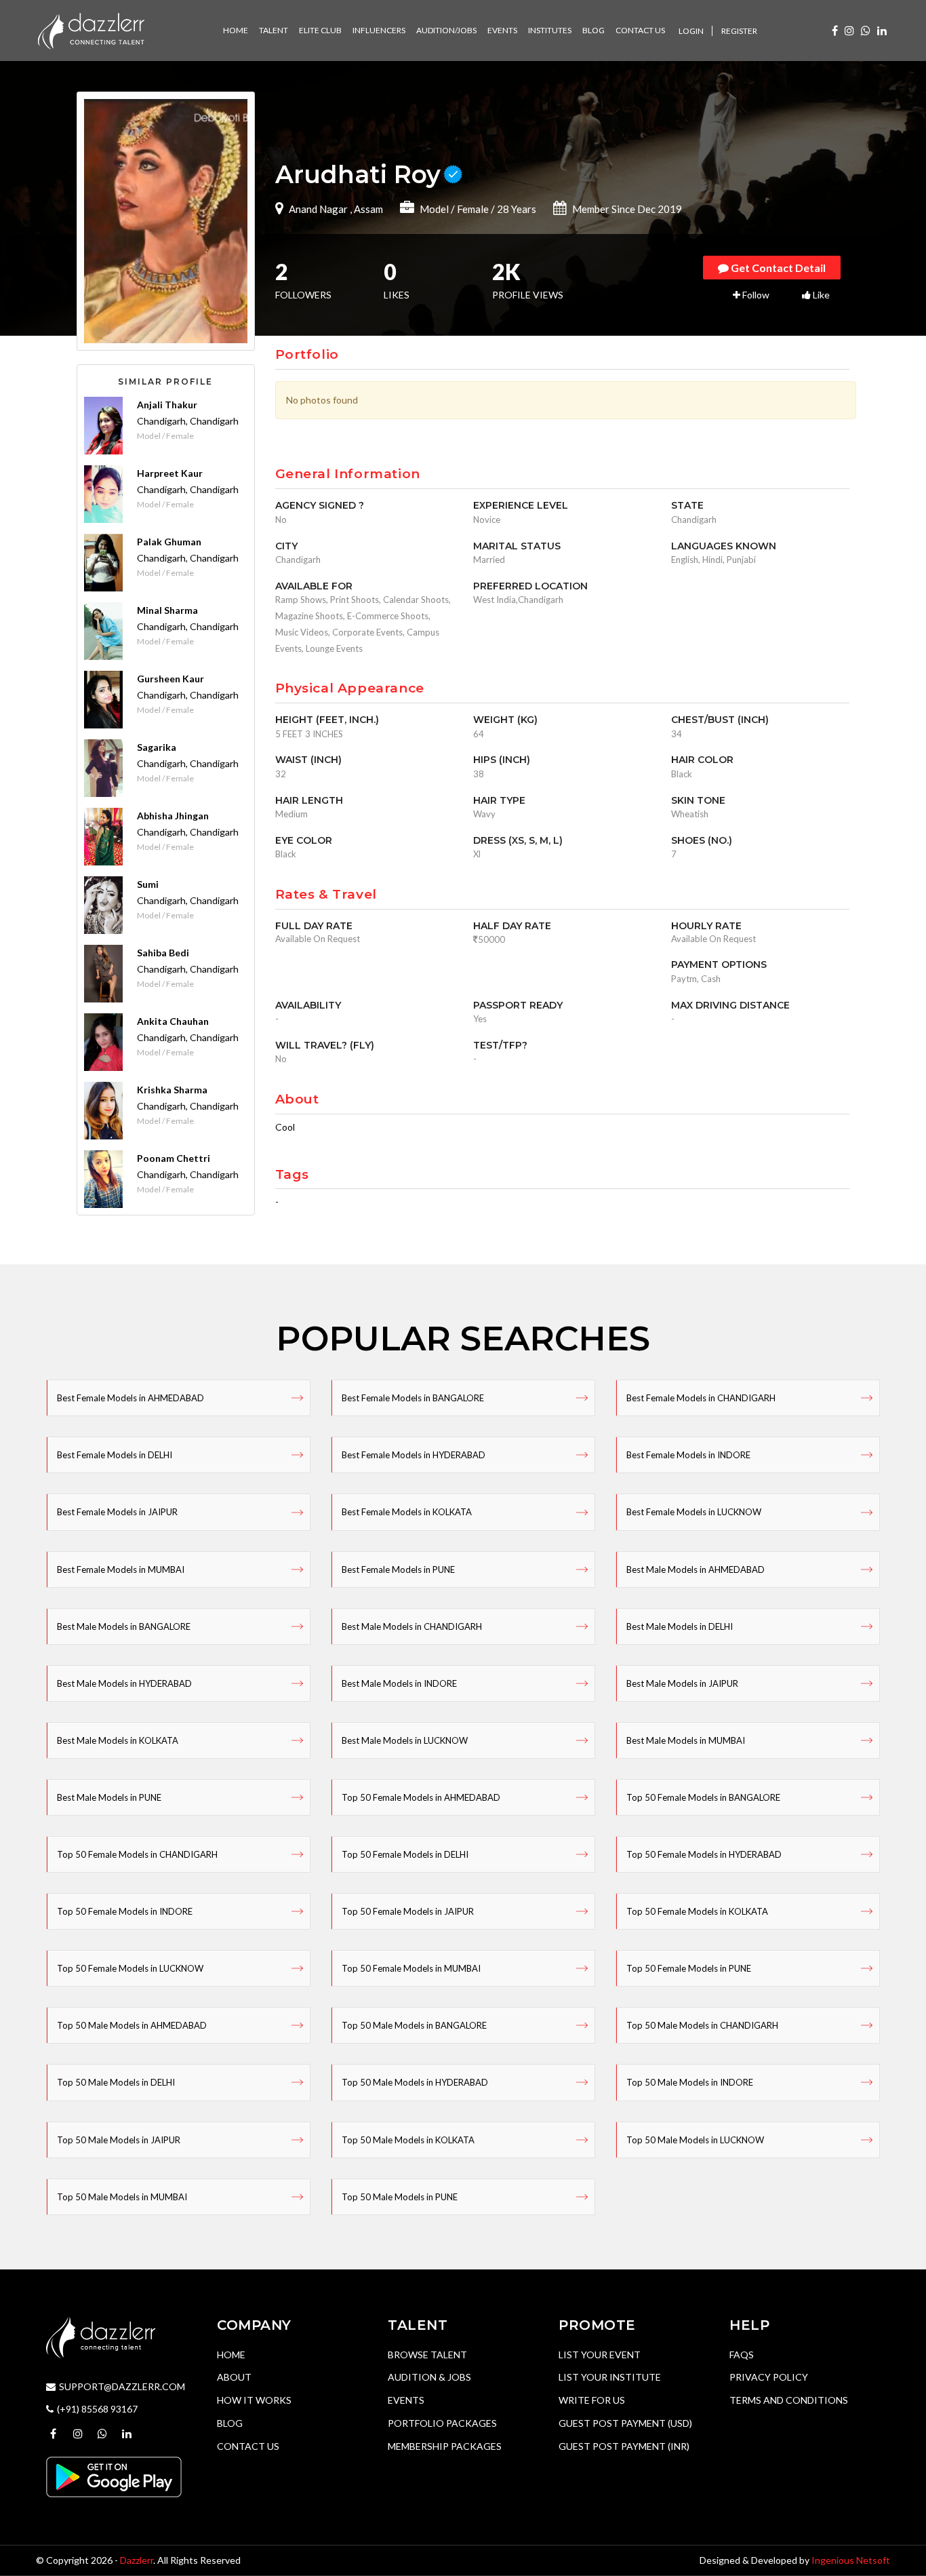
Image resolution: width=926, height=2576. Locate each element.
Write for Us (592, 2400)
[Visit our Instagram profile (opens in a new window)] (849, 30)
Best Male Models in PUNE (109, 1797)
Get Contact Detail (777, 268)
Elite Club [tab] (320, 30)
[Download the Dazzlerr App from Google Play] (114, 2476)
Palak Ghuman (169, 542)
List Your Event (600, 2355)
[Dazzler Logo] (91, 30)
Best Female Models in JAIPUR (117, 1512)
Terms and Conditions (789, 2400)
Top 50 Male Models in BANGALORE (414, 2025)
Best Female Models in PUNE (398, 1569)
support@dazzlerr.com (122, 2386)
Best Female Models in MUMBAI (121, 1569)
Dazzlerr (137, 2560)
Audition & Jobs (429, 2377)
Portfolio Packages (442, 2423)
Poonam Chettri (174, 1158)
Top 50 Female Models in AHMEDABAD (421, 1797)
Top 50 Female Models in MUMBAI (411, 1968)
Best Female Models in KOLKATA (407, 1512)
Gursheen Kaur (170, 679)
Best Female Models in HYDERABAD (414, 1455)
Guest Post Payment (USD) (625, 2423)
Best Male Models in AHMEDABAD (696, 1569)
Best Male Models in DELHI (680, 1626)
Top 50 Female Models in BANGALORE (703, 1797)
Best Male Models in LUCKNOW (405, 1740)
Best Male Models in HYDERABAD (124, 1683)
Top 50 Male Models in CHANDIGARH (702, 2025)
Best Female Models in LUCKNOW (694, 1512)
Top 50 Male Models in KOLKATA (408, 2140)
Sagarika (157, 747)
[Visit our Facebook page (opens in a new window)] (835, 30)
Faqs (742, 2355)
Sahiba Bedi (163, 953)
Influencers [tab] (379, 30)
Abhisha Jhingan (173, 816)
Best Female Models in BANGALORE (413, 1398)
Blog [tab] (593, 30)
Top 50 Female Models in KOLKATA (697, 1911)
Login (691, 31)
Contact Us (248, 2446)
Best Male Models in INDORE (399, 1683)
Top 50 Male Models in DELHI (116, 2082)
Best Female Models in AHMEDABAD (130, 1398)
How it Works (254, 2400)
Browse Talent (427, 2355)
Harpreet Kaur (170, 473)
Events (406, 2400)
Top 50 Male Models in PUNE (400, 2197)
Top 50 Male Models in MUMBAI (122, 2197)
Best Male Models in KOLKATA (118, 1740)
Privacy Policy (769, 2377)
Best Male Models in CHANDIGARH (412, 1626)
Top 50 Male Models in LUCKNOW (695, 2140)
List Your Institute (610, 2377)
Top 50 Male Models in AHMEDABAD (132, 2025)
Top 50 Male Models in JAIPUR (119, 2140)
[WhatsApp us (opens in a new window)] (866, 30)
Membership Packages (445, 2446)
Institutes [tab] (550, 30)
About (234, 2377)
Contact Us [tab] (640, 30)
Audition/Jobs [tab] (446, 30)
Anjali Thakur (167, 405)
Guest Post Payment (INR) (624, 2446)
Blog (230, 2423)
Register (739, 31)
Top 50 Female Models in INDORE (125, 1911)
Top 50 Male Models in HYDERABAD (415, 2082)
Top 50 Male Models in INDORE (690, 2082)
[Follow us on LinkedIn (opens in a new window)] (882, 30)
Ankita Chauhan (173, 1021)
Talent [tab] (274, 30)
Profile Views (528, 282)
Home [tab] (236, 30)
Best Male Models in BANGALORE (124, 1626)
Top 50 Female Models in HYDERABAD (704, 1854)
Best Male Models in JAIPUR (682, 1683)
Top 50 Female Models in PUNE (689, 1968)
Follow (755, 295)
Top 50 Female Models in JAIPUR (408, 1911)
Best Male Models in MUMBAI (686, 1740)
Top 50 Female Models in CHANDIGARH (137, 1854)
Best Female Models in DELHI (115, 1455)
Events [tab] (502, 30)
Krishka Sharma (172, 1090)
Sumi (148, 884)
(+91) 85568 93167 (97, 2409)
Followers (303, 282)
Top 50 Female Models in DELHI (405, 1854)
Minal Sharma (167, 610)
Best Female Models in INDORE (688, 1455)
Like (820, 295)
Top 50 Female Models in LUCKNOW (130, 1968)
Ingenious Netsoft (851, 2560)
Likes (397, 282)
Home (231, 2355)
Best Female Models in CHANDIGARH (701, 1398)
